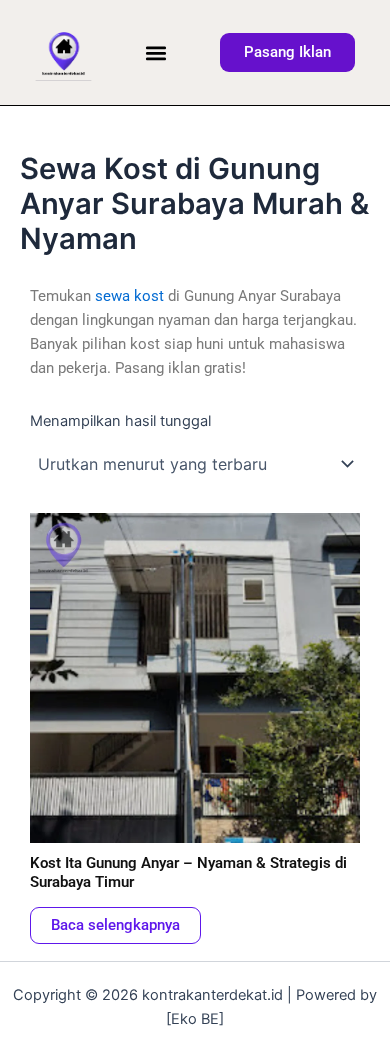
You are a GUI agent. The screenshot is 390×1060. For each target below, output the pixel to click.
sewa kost (129, 296)
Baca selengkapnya (115, 925)
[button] (156, 52)
